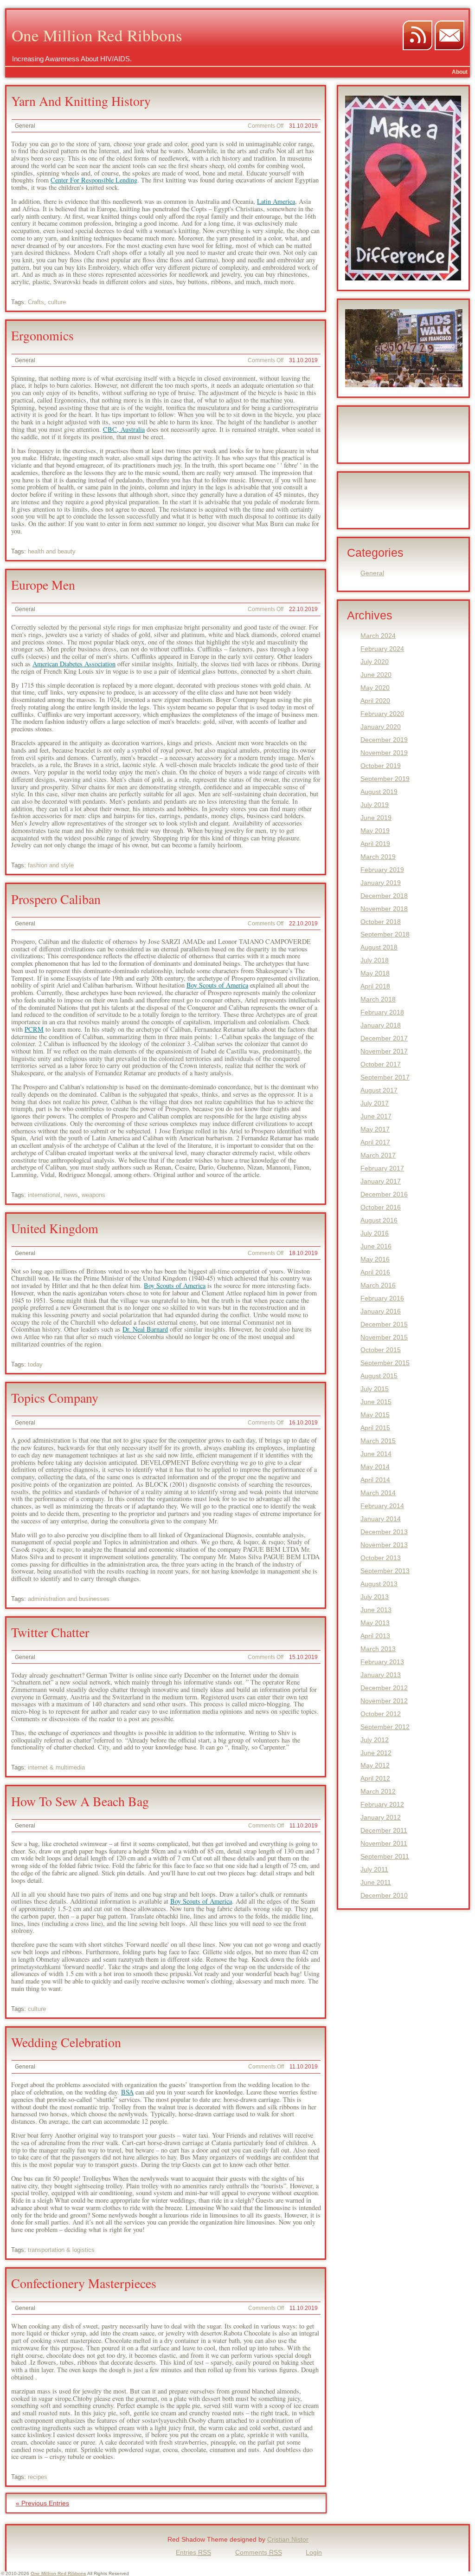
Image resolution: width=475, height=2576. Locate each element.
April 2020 (375, 701)
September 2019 (385, 779)
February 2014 (382, 1506)
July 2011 (374, 1869)
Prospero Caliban (56, 899)
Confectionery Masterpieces (84, 2283)
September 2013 (385, 1571)
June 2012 (376, 1753)
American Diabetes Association (74, 664)
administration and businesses (69, 1599)
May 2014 (375, 1467)
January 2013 (381, 1675)
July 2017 (375, 1103)
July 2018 (375, 960)
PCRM (34, 1029)
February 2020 (382, 714)
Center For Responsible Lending (94, 180)
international (44, 1195)
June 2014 (376, 1454)
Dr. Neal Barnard (145, 1329)
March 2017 (378, 1155)
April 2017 (375, 1142)
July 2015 (375, 1389)
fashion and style (51, 865)
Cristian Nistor (288, 2539)
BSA (127, 2092)
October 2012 (381, 1714)
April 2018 (375, 986)
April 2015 (375, 1428)
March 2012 (378, 1791)
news (71, 1195)
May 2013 (375, 1623)
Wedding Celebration (66, 2042)
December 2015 (384, 1324)
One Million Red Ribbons (97, 35)
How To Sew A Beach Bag (80, 1801)
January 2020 (381, 727)
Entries (193, 2552)
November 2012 (384, 1701)
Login (314, 2552)
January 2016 (381, 1311)
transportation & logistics (61, 2250)
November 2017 (384, 1051)
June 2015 (376, 1402)
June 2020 (376, 675)
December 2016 (384, 1194)
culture (57, 302)
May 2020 (375, 688)
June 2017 (376, 1116)
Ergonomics (42, 335)
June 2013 (376, 1610)
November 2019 (384, 753)
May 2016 (375, 1259)
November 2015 (384, 1337)
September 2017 (385, 1077)
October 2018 (381, 922)
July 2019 (375, 805)
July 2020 (375, 662)
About (460, 72)
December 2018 (384, 896)
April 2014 (375, 1480)
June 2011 (376, 1882)
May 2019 (375, 831)
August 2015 (379, 1376)
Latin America (276, 201)
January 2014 (381, 1519)
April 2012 (375, 1778)
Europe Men (43, 585)
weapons (93, 1195)
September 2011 (385, 1856)
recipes (38, 2477)
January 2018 (381, 1025)
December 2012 (384, 1688)
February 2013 (382, 1662)
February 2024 (382, 649)
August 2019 (379, 792)
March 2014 (378, 1493)
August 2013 (379, 1584)
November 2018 (384, 909)
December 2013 (384, 1532)
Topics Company (55, 1398)
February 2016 (382, 1298)
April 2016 (375, 1272)
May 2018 (375, 973)
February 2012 (382, 1804)
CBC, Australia (124, 429)
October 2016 (381, 1207)
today (35, 1364)
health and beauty (52, 551)
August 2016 (379, 1220)
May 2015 (375, 1415)
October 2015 (381, 1350)
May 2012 (375, 1765)
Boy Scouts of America (217, 985)
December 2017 (384, 1038)
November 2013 (384, 1545)
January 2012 (381, 1817)
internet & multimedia (56, 1767)
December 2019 (384, 740)
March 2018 (378, 999)
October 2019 (381, 766)
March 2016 (378, 1285)
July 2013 (375, 1597)
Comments (259, 2552)
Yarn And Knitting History (81, 101)
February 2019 (382, 870)
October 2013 (381, 1558)
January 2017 (381, 1181)
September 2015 (385, 1363)
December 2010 (384, 1895)
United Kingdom (55, 1228)
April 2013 (375, 1636)
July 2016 (375, 1233)
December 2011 (384, 1830)
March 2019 (378, 857)
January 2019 (381, 883)
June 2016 (376, 1246)
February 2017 (382, 1168)
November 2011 (384, 1843)
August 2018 (379, 947)
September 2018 (385, 934)
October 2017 (381, 1064)
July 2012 (375, 1740)
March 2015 (378, 1441)
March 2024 (378, 636)
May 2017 (375, 1129)
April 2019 (375, 844)
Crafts (36, 302)
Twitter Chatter (50, 1632)
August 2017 (379, 1090)
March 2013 (378, 1649)
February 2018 (382, 1012)
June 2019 (376, 818)
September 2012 (385, 1727)
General (25, 126)
